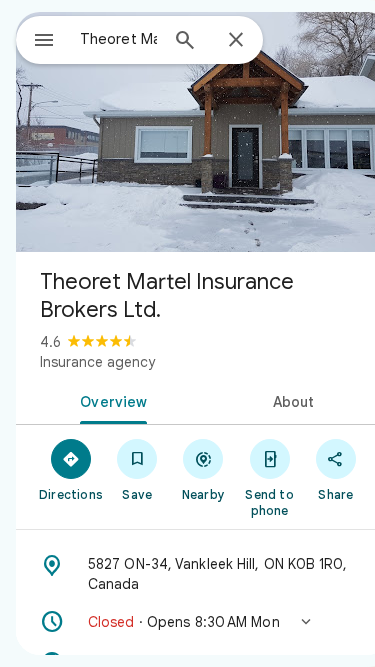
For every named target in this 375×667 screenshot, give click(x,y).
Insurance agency (97, 362)
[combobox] (118, 39)
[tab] (110, 400)
